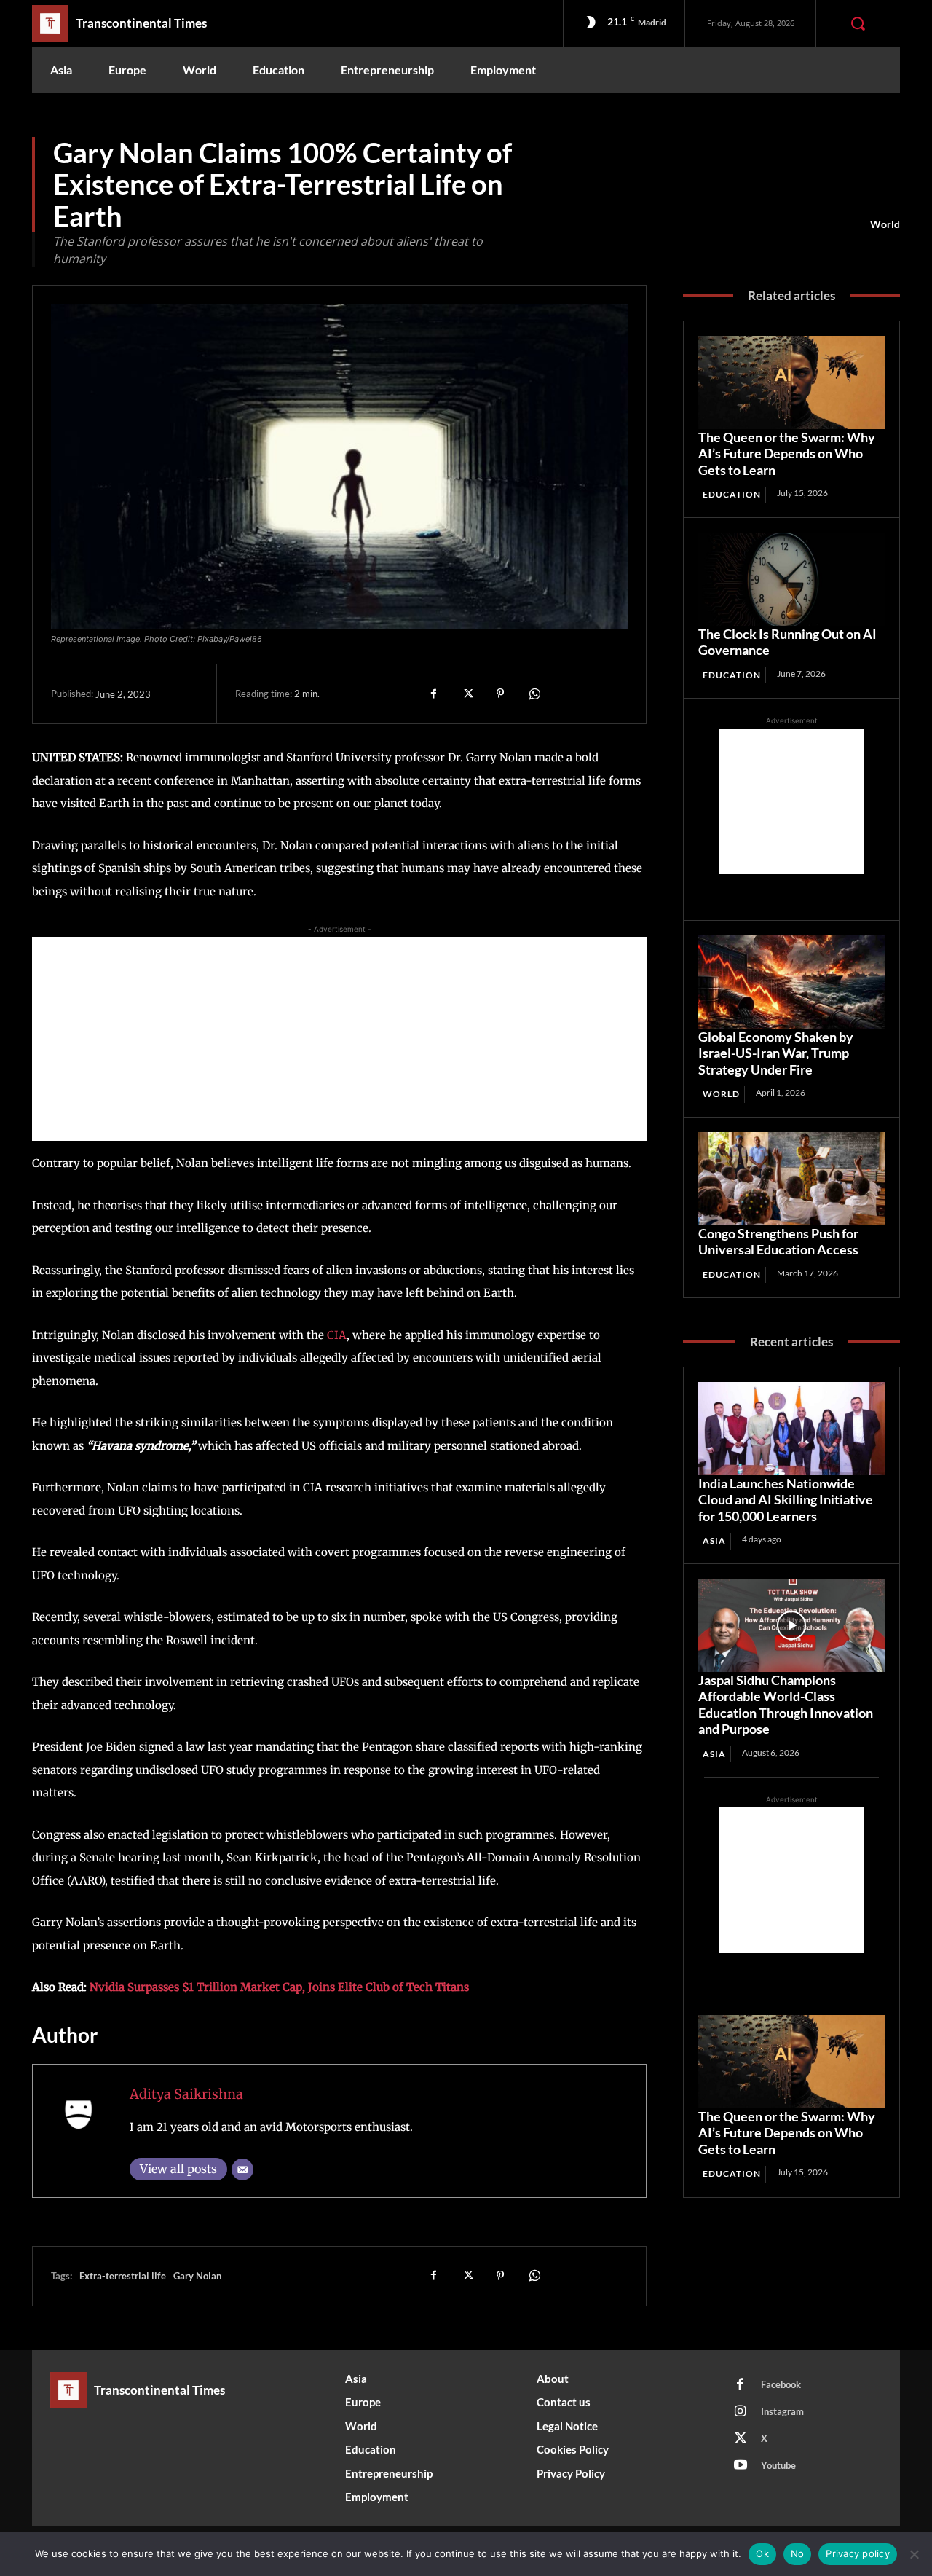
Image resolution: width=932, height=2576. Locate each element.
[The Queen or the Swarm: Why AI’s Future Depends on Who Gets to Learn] (791, 382)
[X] (467, 694)
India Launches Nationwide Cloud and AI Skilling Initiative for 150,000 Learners (786, 1500)
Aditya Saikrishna (186, 2094)
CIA (337, 1335)
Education (732, 494)
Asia (714, 1540)
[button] (858, 23)
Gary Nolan (197, 2276)
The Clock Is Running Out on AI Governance (787, 642)
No (798, 2553)
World (885, 224)
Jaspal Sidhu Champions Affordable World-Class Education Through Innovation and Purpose (786, 1705)
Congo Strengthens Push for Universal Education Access (778, 1242)
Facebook (781, 2384)
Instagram (782, 2411)
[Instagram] (741, 2412)
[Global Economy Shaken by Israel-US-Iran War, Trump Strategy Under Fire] (791, 982)
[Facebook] (433, 694)
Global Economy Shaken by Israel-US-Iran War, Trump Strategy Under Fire (776, 1053)
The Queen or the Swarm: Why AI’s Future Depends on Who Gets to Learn (787, 453)
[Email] (242, 2169)
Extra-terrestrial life (123, 2276)
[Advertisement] (339, 1039)
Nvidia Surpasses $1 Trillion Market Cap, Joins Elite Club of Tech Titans (279, 1987)
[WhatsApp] (534, 694)
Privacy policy (858, 2553)
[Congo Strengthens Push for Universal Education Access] (791, 1179)
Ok (762, 2553)
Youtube (778, 2465)
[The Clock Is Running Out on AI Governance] (791, 579)
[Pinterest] (500, 694)
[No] (914, 2554)
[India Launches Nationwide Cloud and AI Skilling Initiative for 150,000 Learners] (791, 1429)
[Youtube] (741, 2466)
